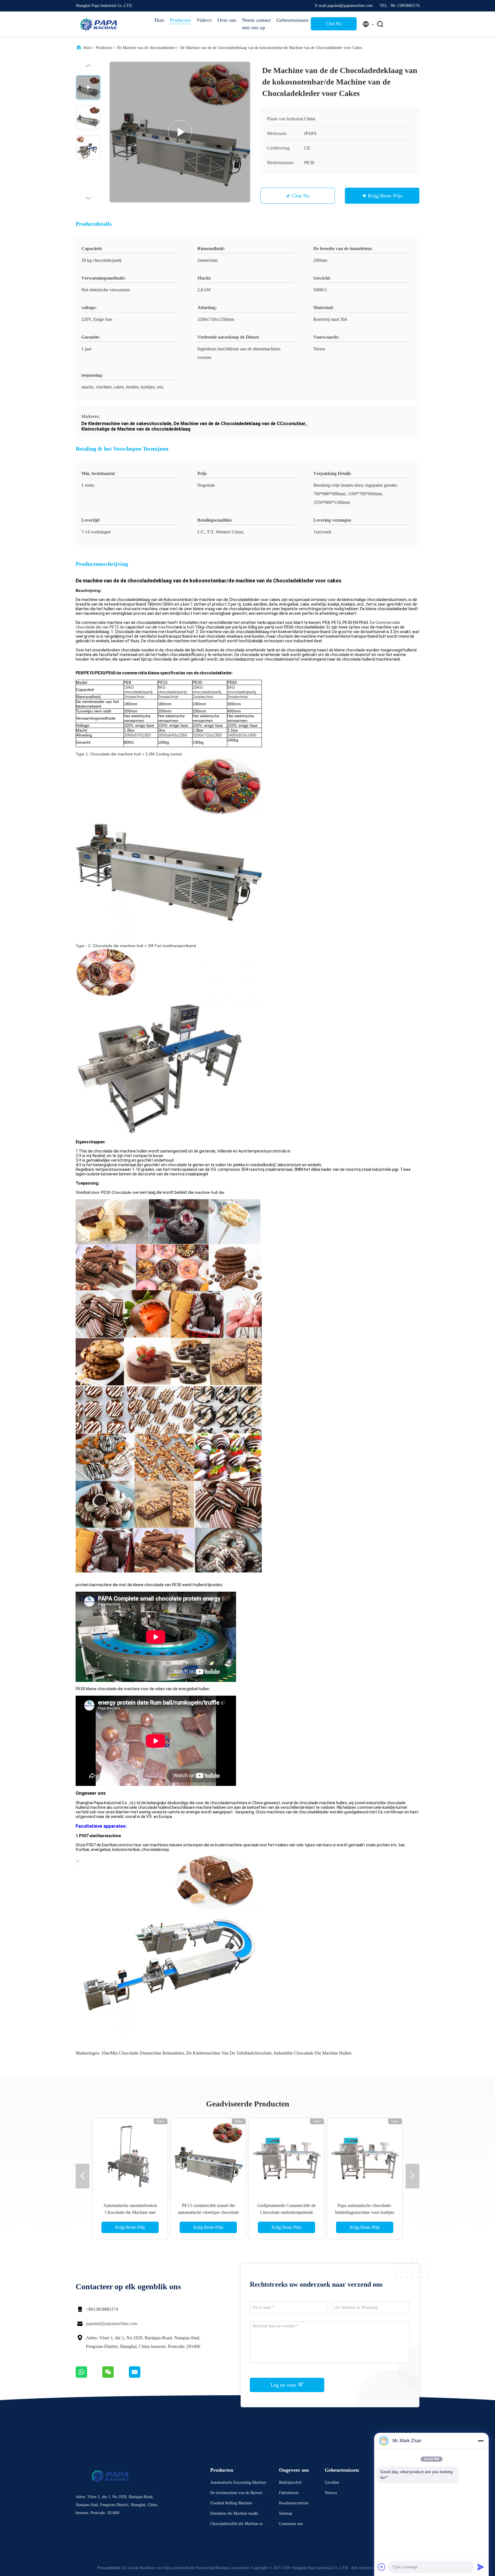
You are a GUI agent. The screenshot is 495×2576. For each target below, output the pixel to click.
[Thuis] (99, 24)
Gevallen (332, 2482)
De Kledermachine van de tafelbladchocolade (229, 2053)
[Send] (481, 2567)
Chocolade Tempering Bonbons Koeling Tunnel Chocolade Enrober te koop (208, 2212)
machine (166, 627)
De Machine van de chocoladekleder (146, 48)
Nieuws (331, 2493)
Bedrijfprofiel (290, 2482)
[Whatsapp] (89, 2376)
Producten (180, 20)
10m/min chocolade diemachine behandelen (143, 2053)
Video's (204, 20)
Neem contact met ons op (256, 24)
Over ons (227, 20)
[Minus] (481, 2441)
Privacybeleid (108, 2568)
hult (191, 627)
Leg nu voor (284, 2385)
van (148, 627)
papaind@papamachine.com (112, 2323)
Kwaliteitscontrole (294, 2503)
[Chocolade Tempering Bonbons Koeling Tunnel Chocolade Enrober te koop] (208, 2156)
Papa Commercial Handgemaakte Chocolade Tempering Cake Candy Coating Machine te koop (130, 2212)
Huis (159, 20)
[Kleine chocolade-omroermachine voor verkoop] (286, 2156)
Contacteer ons (291, 2524)
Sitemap (286, 2513)
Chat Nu (334, 24)
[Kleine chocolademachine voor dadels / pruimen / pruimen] (365, 2156)
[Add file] (382, 2567)
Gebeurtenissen (291, 20)
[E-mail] (142, 2376)
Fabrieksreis (289, 2493)
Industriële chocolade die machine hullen (313, 2053)
